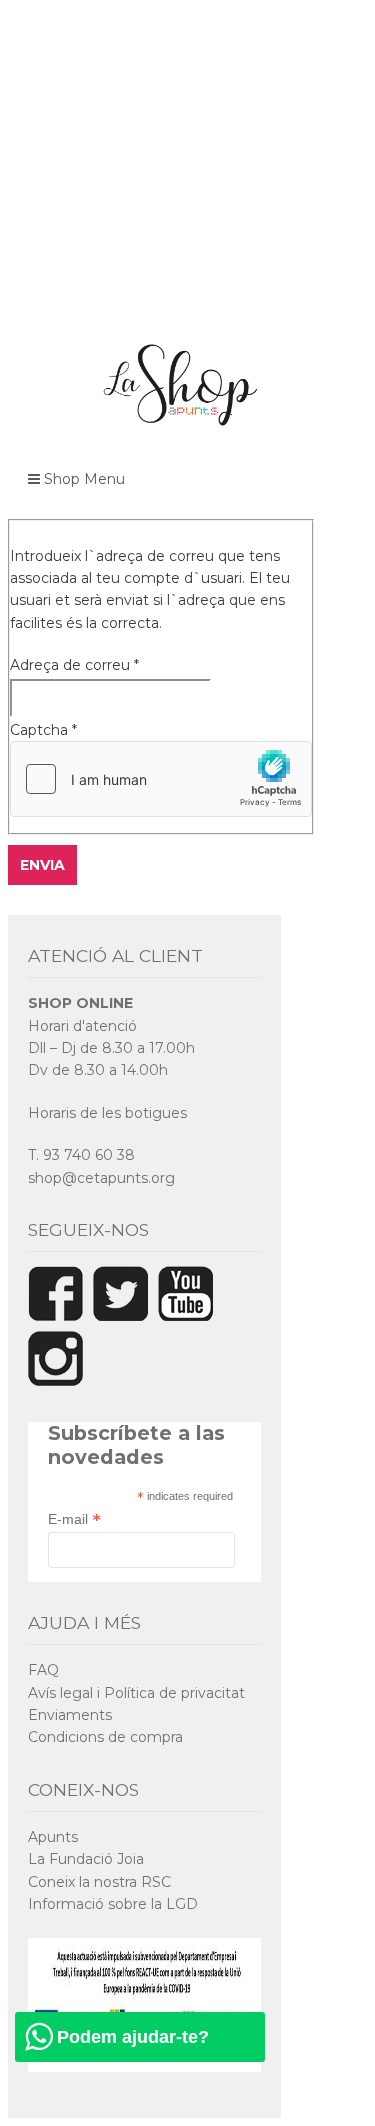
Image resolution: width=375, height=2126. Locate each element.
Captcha (43, 730)
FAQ (43, 1670)
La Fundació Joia (86, 1859)
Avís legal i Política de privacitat (136, 1693)
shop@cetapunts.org (101, 1178)
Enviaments (70, 1715)
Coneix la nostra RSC (99, 1882)
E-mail (74, 1519)
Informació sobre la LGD (113, 1904)
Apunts (53, 1837)
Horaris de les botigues (107, 1113)
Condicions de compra (105, 1737)
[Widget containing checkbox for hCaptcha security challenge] (161, 779)
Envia (42, 865)
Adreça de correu (74, 665)
